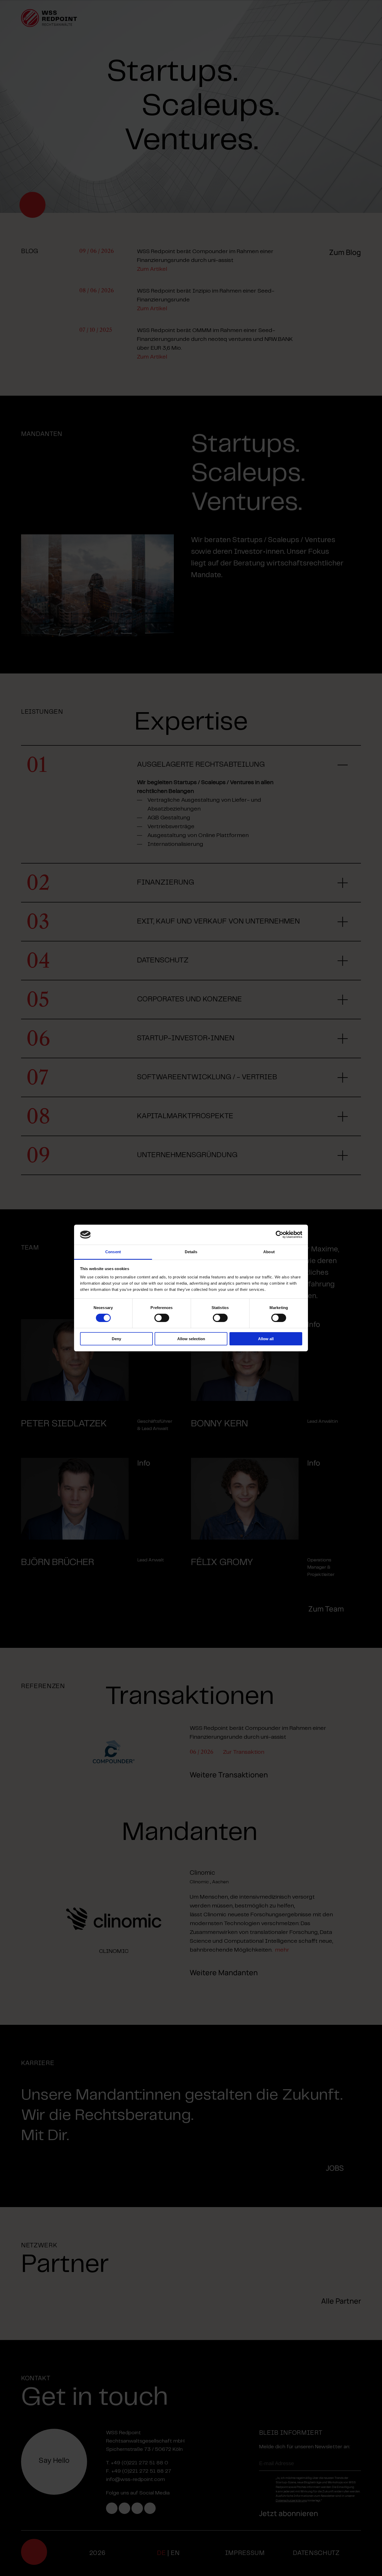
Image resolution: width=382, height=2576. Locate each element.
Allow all (266, 1339)
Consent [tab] (113, 1252)
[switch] (162, 1318)
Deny (116, 1339)
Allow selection (191, 1339)
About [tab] (269, 1252)
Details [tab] (191, 1252)
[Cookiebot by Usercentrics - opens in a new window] (279, 1235)
